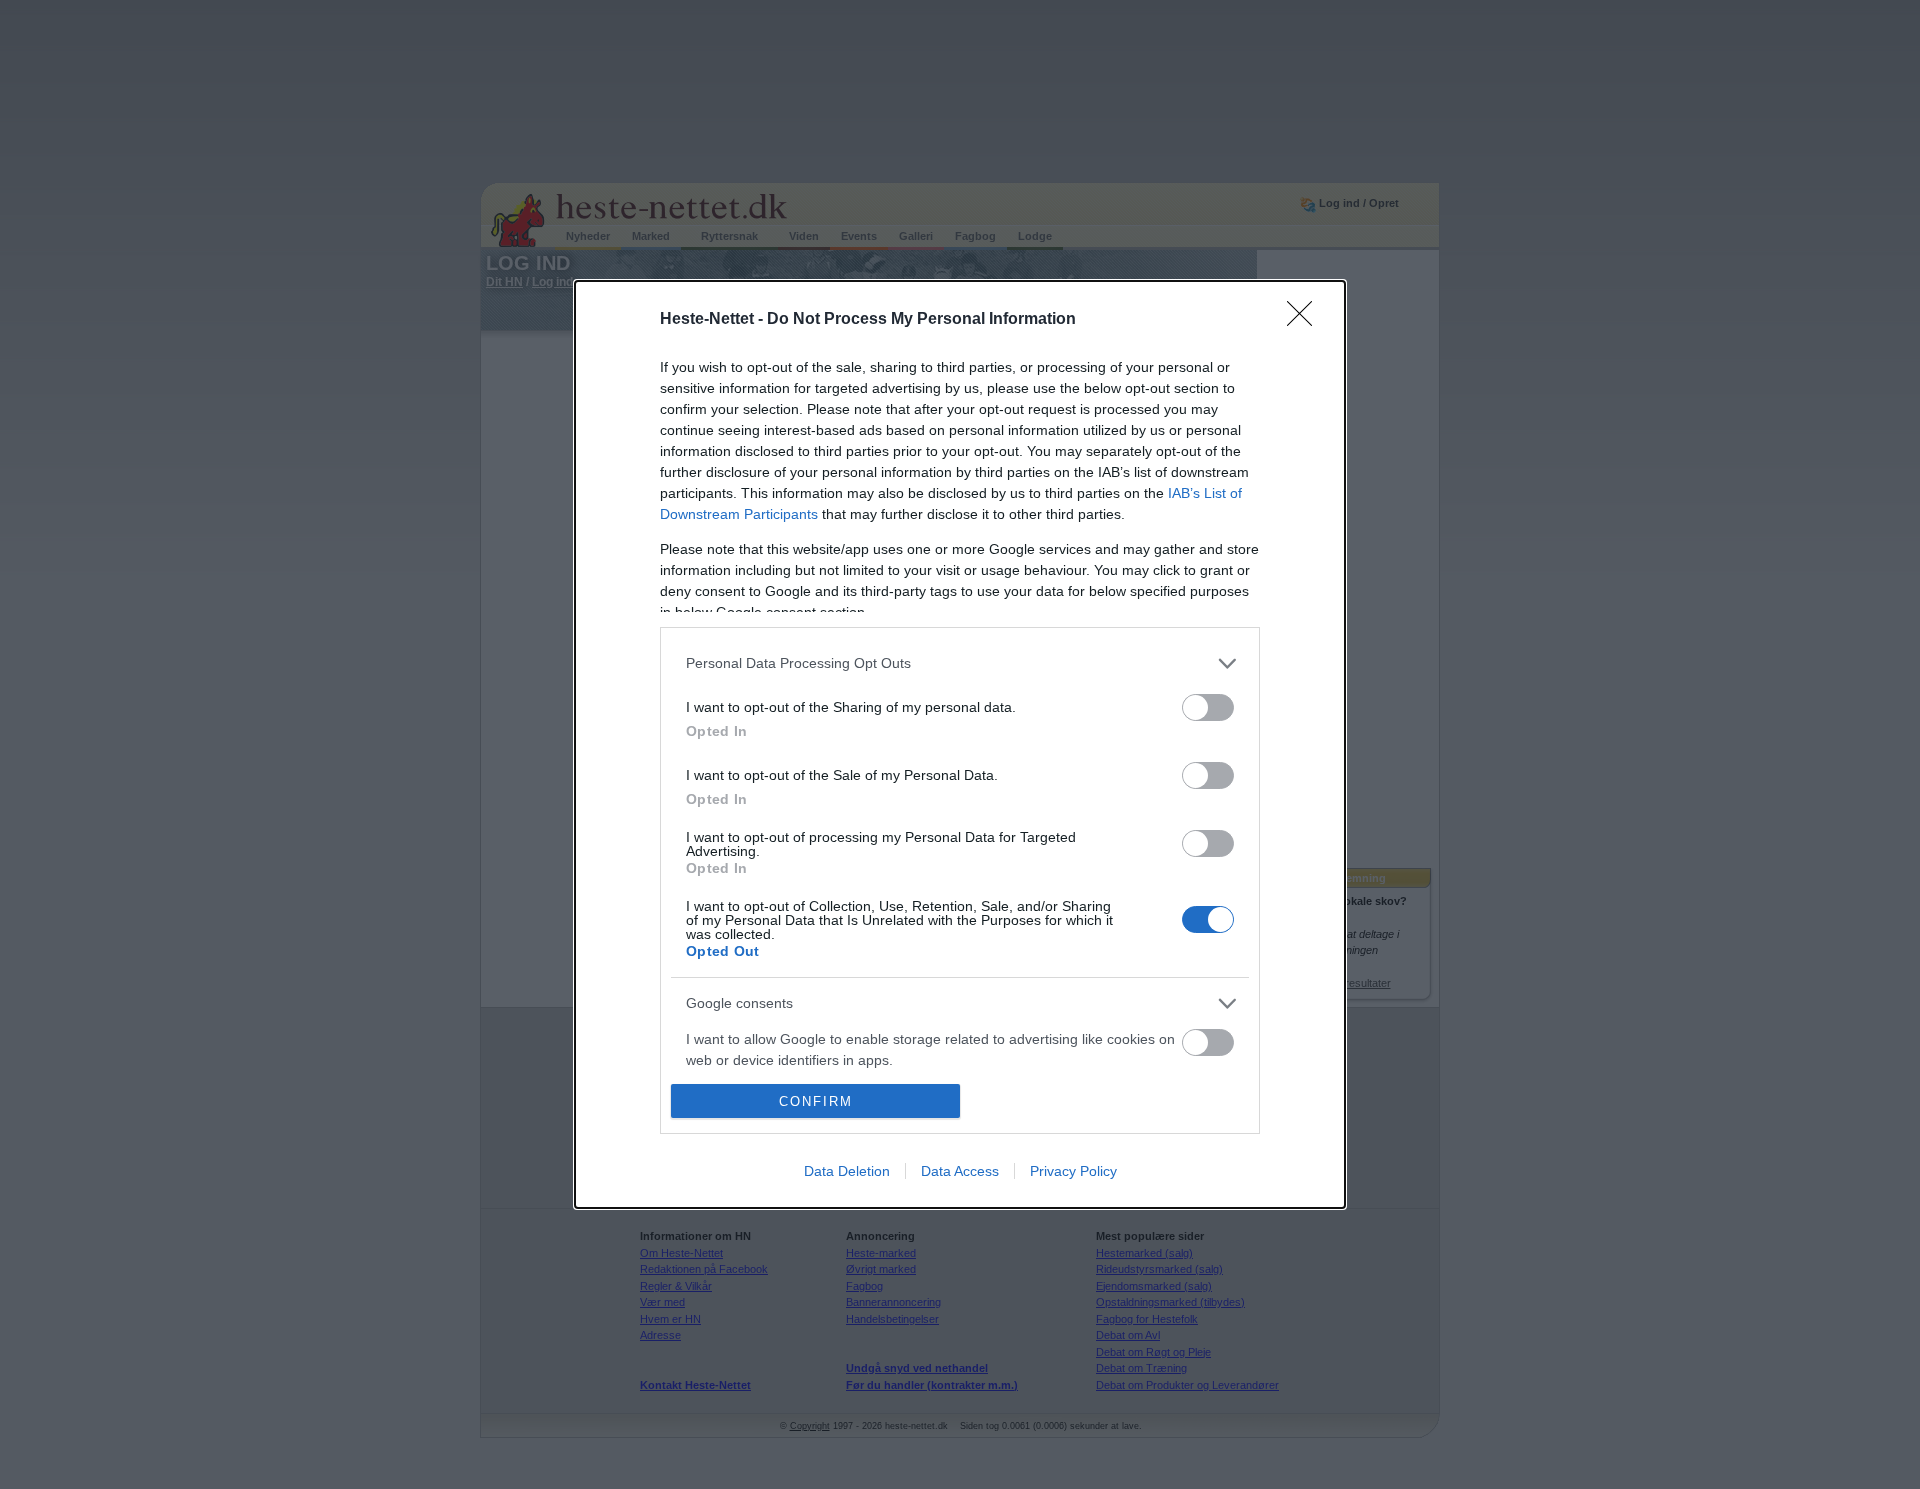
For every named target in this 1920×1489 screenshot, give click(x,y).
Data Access (960, 1171)
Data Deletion (847, 1171)
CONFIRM (816, 1101)
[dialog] (960, 745)
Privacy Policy (1073, 1171)
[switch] (1208, 707)
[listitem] (960, 663)
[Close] (1306, 320)
